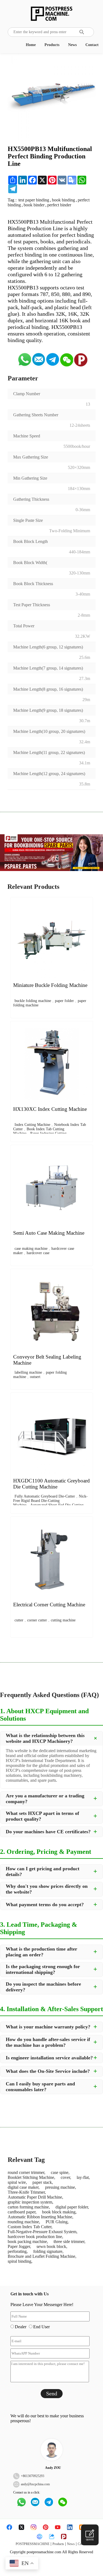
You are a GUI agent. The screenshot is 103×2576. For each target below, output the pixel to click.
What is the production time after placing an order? (41, 1952)
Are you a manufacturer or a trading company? (45, 1799)
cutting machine (63, 1620)
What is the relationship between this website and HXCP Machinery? (45, 1738)
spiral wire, (17, 2182)
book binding (63, 200)
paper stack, (43, 2182)
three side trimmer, (69, 2241)
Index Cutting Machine (32, 1125)
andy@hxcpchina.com (35, 2484)
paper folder (64, 1001)
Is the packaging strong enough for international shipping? (43, 1969)
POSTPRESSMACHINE (33, 2544)
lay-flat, (83, 2177)
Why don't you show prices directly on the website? (47, 1889)
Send (52, 2393)
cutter (19, 1620)
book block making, (59, 2212)
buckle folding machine (33, 1001)
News (72, 45)
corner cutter (37, 1620)
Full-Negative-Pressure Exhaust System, (43, 2232)
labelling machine (28, 1372)
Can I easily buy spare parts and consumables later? (40, 2087)
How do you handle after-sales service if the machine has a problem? (48, 2042)
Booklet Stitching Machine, (31, 2177)
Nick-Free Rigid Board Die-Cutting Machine (50, 1501)
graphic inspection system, (30, 2202)
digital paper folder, (72, 2207)
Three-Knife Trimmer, (27, 2192)
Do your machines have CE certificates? (48, 1832)
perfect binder (59, 205)
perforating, (18, 2251)
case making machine (31, 1249)
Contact (92, 45)
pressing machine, (61, 2187)
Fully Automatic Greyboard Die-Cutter (45, 1496)
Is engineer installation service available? (49, 2058)
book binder (34, 205)
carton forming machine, (29, 2207)
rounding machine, (24, 2222)
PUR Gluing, (57, 2222)
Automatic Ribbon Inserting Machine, (41, 2217)
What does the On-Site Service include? (48, 2071)
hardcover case (38, 1253)
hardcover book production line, (35, 2237)
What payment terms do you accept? (45, 1905)
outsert (35, 1377)
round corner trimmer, (27, 2172)
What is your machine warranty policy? (48, 2027)
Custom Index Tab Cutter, (30, 2227)
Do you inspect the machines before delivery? (43, 1987)
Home (31, 45)
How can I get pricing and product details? (43, 1871)
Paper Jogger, (19, 2246)
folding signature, (48, 2251)
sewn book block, (52, 2246)
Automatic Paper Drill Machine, (35, 2197)
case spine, (60, 2172)
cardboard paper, (22, 2212)
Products (52, 45)
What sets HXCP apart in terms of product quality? (42, 1816)
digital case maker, (24, 2187)
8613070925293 (34, 2476)
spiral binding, (20, 2261)
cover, (66, 2177)
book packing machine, (28, 2241)
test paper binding (34, 200)
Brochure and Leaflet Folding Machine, (42, 2256)
